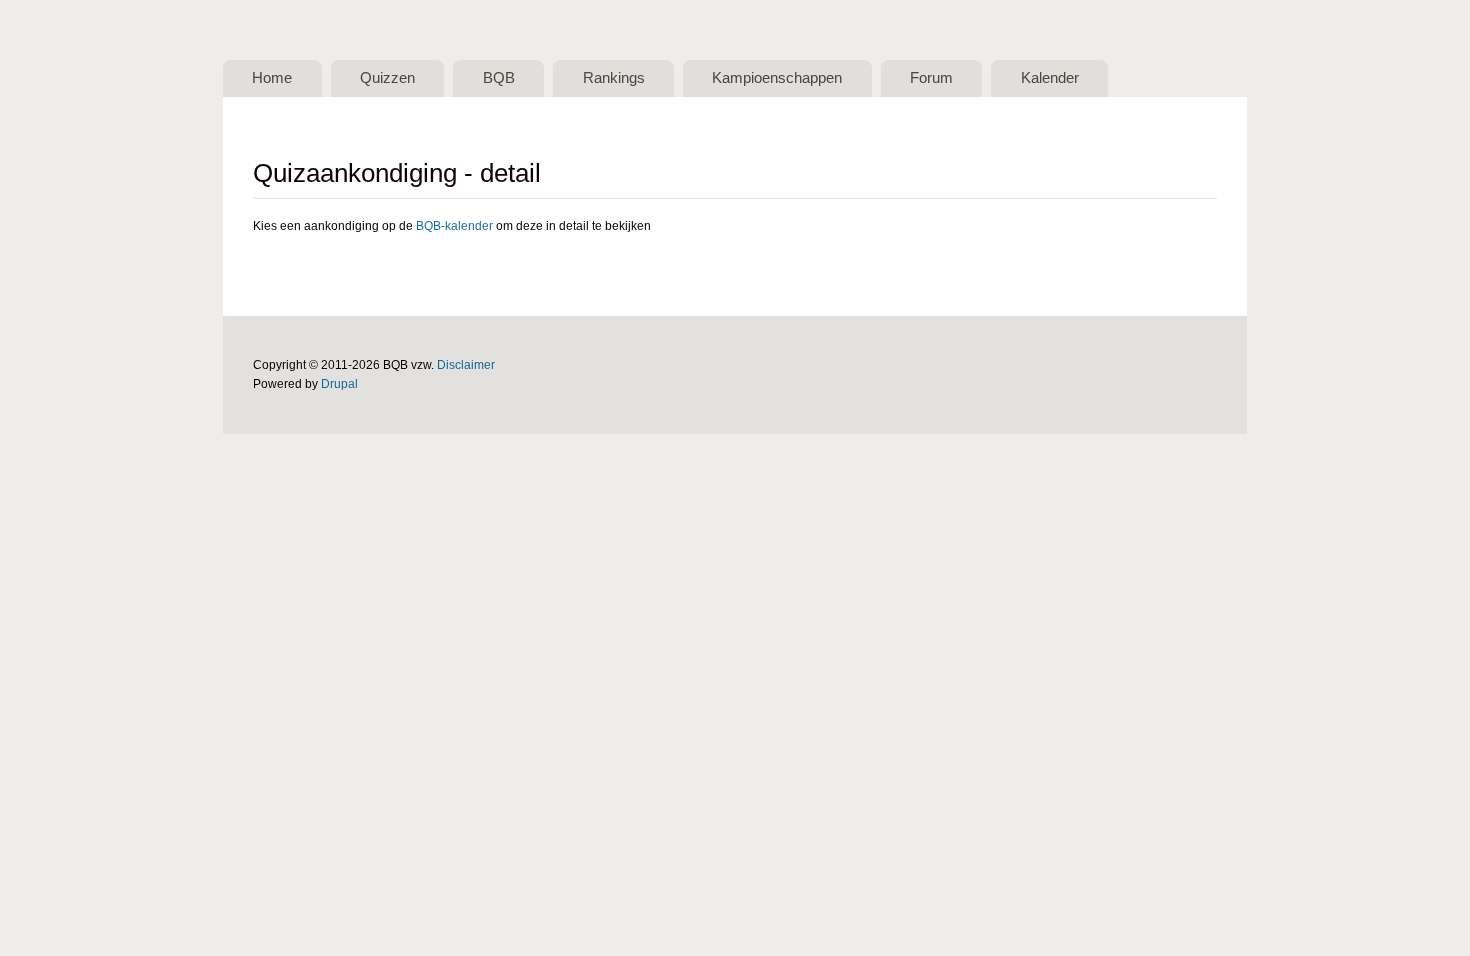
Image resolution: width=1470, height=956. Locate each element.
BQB (499, 78)
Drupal (339, 384)
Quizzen (387, 78)
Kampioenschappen (777, 78)
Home (272, 78)
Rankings (614, 78)
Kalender (1050, 78)
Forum (931, 78)
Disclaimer (466, 365)
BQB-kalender (454, 226)
